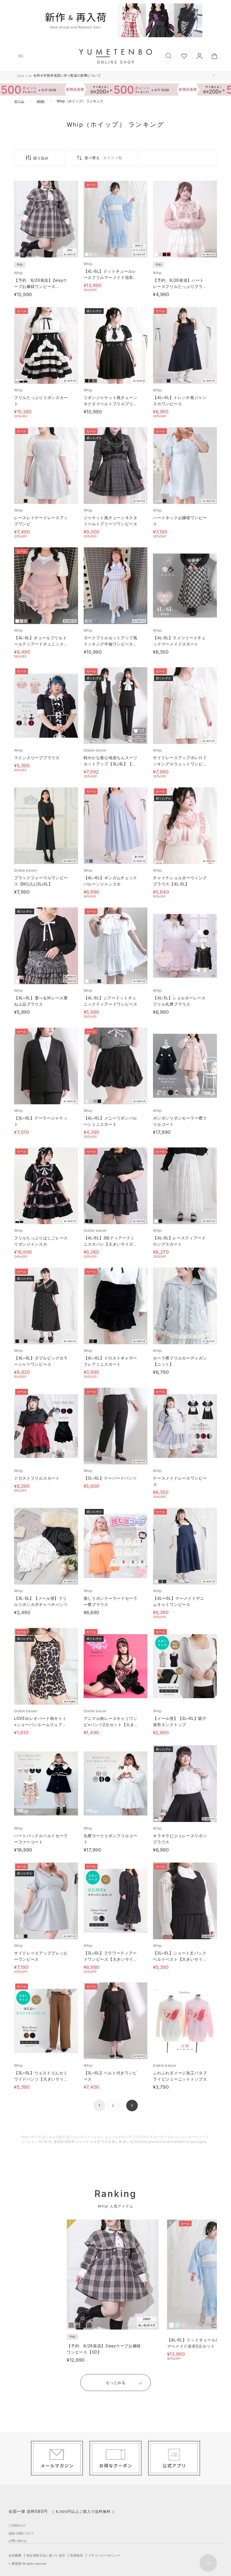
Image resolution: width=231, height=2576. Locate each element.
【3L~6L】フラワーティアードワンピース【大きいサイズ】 (110, 1959)
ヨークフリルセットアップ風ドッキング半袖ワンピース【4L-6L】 (111, 644)
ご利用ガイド (17, 2526)
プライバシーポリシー (104, 2555)
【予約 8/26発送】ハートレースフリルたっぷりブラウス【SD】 (180, 286)
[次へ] (132, 2105)
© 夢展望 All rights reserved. (28, 2564)
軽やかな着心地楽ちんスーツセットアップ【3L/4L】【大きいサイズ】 (111, 764)
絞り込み (41, 158)
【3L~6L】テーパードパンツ (110, 1478)
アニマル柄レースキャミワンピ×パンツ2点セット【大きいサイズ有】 (111, 1725)
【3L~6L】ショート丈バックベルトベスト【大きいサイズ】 (180, 1959)
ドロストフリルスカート (37, 1478)
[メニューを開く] (21, 56)
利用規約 (77, 2555)
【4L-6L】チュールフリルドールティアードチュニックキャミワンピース (41, 644)
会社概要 (15, 2555)
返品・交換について (21, 2533)
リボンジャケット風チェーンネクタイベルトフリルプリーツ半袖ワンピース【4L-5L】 (111, 404)
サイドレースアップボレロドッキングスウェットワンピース (180, 764)
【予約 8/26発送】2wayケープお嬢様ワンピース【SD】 (41, 286)
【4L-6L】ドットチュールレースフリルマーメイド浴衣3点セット (110, 277)
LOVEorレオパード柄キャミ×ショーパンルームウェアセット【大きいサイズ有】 (40, 1725)
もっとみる (115, 2382)
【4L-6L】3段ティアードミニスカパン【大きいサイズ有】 (109, 1244)
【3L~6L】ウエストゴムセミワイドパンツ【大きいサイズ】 (41, 2079)
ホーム (19, 101)
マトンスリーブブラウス (37, 758)
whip (41, 101)
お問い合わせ (18, 2541)
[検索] (169, 55)
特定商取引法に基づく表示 (46, 2555)
